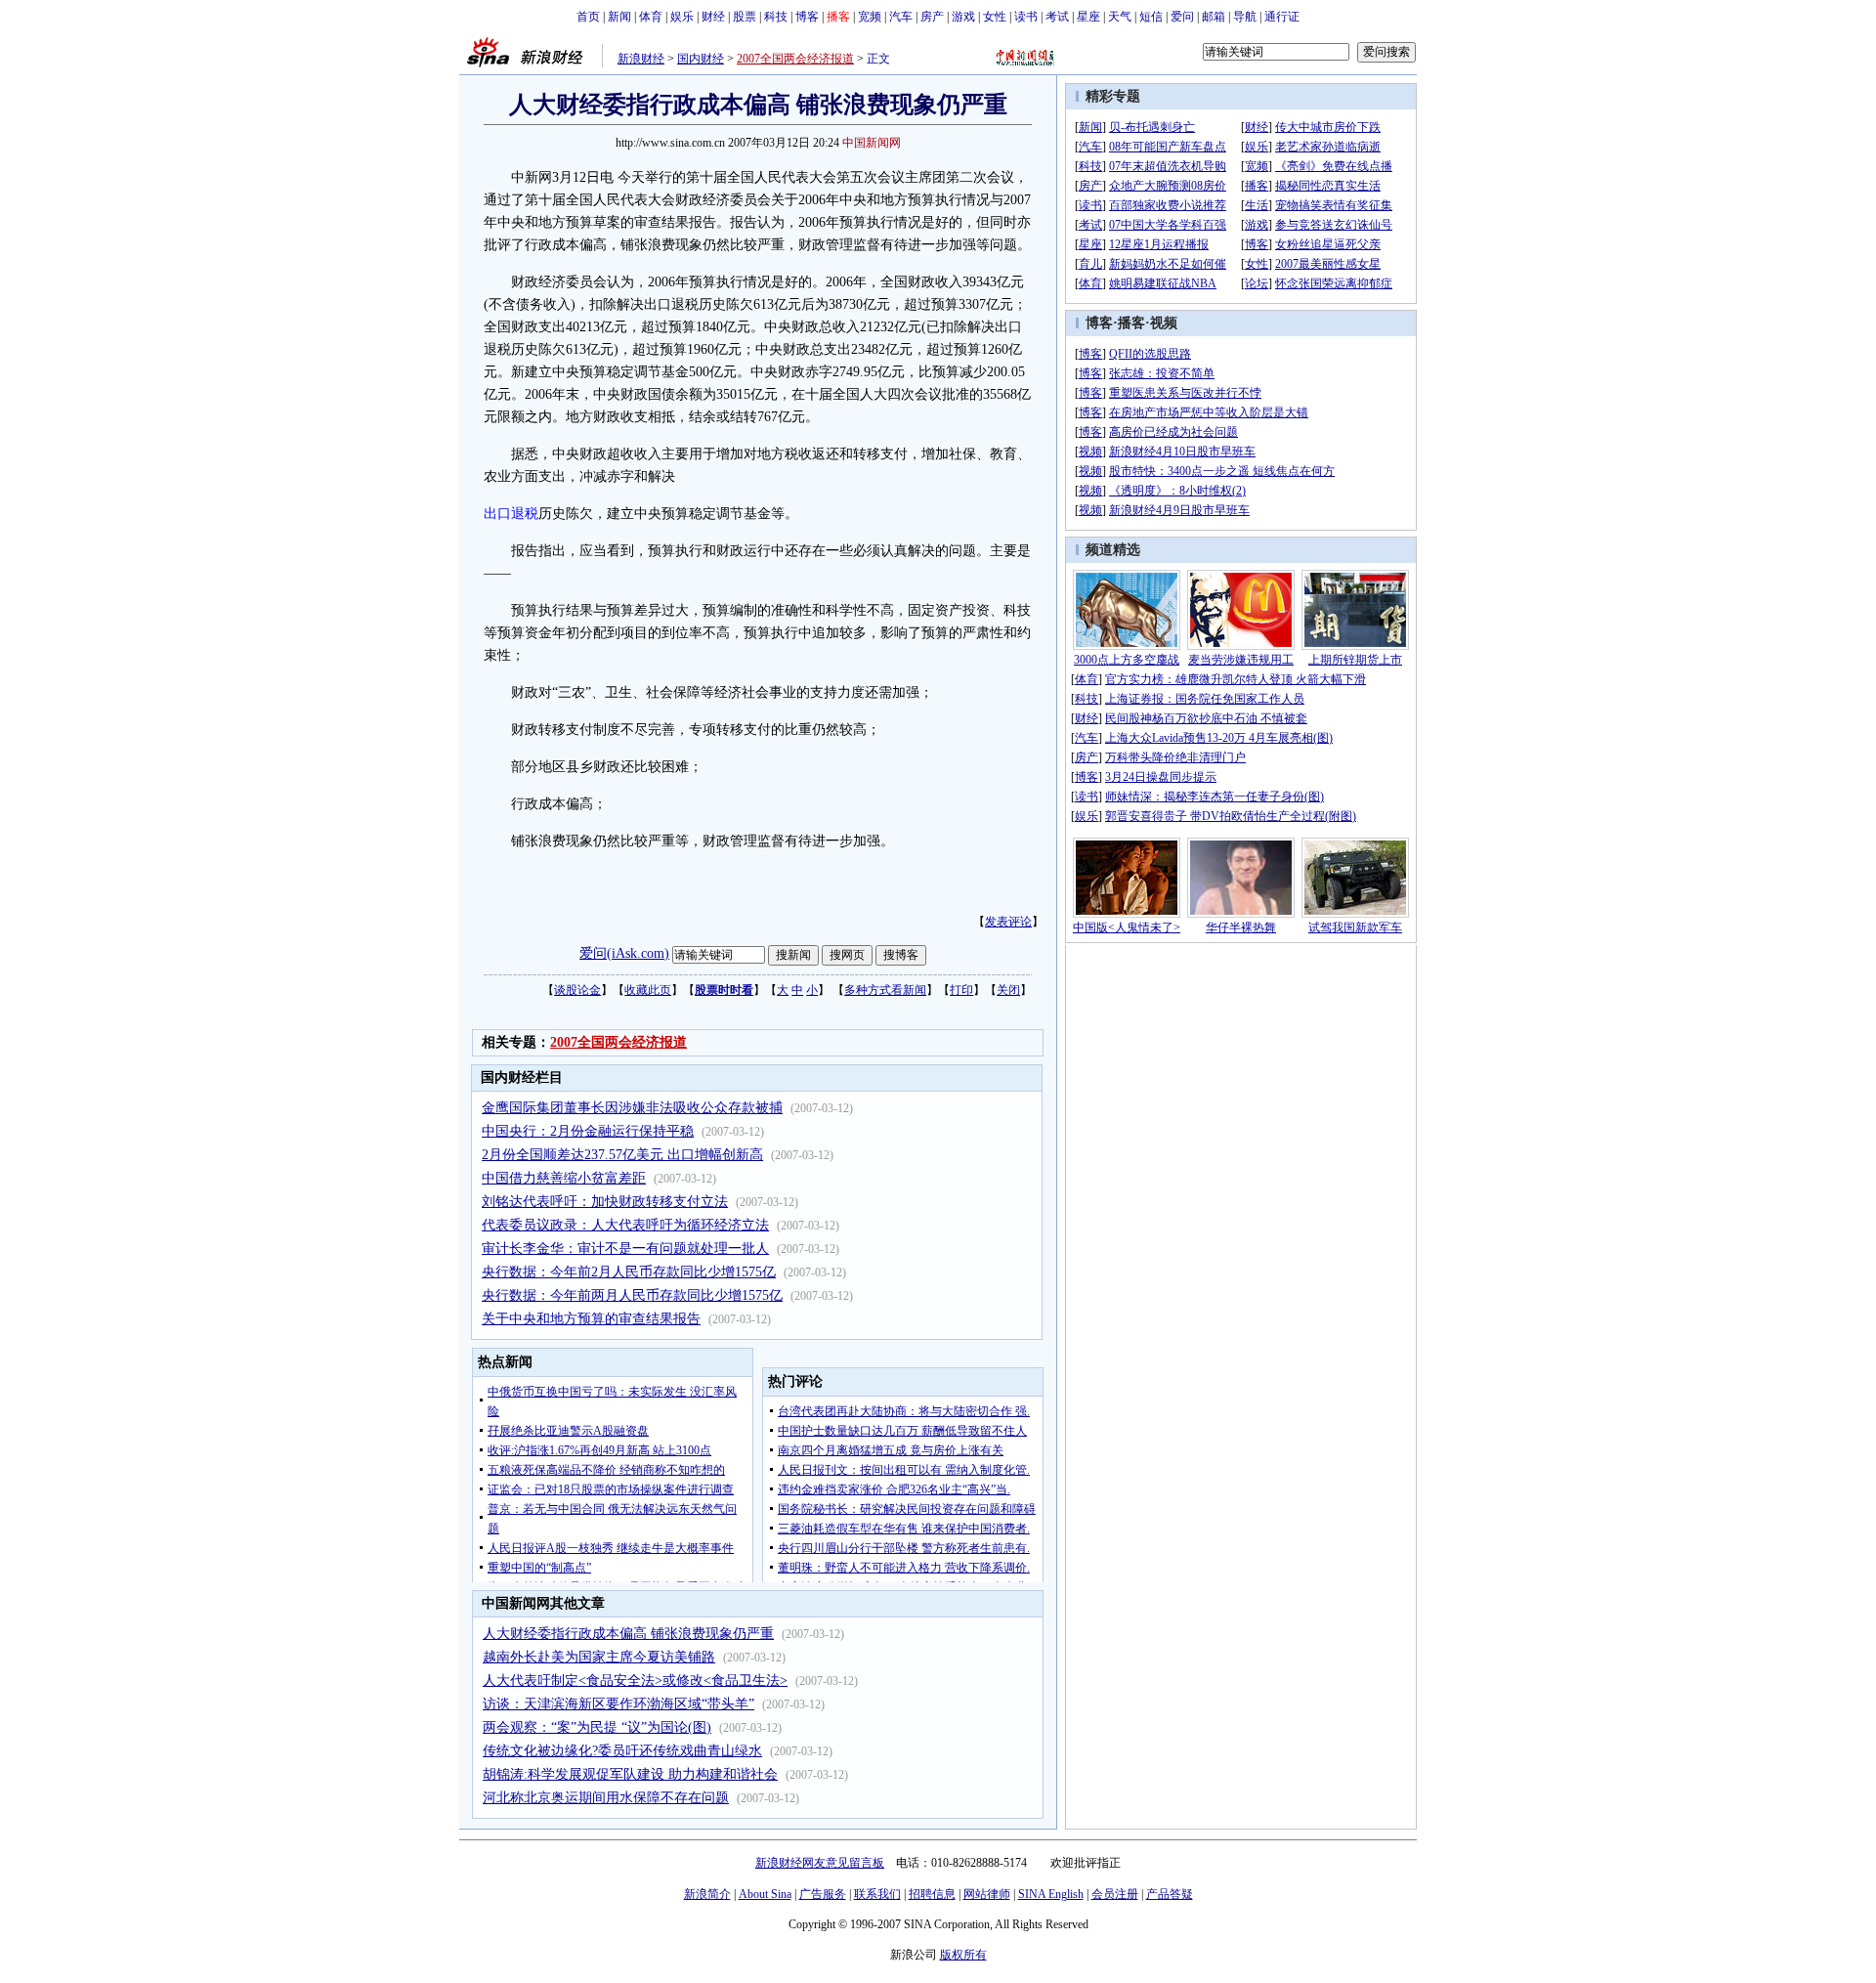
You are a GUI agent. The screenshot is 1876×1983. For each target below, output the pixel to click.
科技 (776, 17)
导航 (1245, 17)
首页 (588, 17)
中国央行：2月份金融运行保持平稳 (588, 1131)
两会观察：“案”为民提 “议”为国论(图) (597, 1727)
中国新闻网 (872, 143)
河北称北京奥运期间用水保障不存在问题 (606, 1798)
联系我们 (877, 1894)
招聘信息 (932, 1894)
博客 (807, 17)
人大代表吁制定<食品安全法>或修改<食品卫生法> (635, 1681)
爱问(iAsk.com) (624, 953)
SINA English (1051, 1894)
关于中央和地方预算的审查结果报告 (591, 1319)
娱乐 (682, 17)
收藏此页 (648, 990)
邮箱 (1214, 17)
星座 (1088, 17)
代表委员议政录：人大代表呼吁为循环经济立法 (625, 1225)
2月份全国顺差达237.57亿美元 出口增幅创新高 (622, 1155)
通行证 (1282, 17)
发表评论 (1008, 922)
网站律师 (987, 1894)
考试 (1057, 17)
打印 (961, 990)
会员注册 (1115, 1894)
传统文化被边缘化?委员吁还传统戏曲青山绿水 (622, 1751)
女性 (995, 17)
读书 (1026, 17)
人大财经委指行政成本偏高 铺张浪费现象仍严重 (628, 1634)
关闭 (1008, 990)
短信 (1151, 17)
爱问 (1182, 17)
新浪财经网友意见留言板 (820, 1863)
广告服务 (823, 1894)
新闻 (619, 17)
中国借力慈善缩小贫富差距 (564, 1178)
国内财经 (701, 59)
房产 (932, 17)
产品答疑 (1170, 1894)
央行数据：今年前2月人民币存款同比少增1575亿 (629, 1272)
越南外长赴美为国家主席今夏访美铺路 (599, 1657)
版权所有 (963, 1955)
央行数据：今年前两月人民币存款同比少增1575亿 (632, 1295)
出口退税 (511, 514)
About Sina (765, 1894)
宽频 (870, 17)
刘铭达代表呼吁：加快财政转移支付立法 (605, 1202)
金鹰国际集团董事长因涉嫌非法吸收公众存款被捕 (632, 1108)
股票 (745, 17)
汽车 (901, 17)
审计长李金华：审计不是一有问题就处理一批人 (625, 1249)
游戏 (963, 17)
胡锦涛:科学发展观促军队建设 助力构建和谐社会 (630, 1774)
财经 (713, 17)
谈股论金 (577, 990)
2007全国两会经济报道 (795, 59)
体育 (651, 17)
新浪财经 (641, 59)
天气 (1120, 17)
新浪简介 (707, 1894)
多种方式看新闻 (885, 990)
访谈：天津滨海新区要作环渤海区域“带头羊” (618, 1704)
